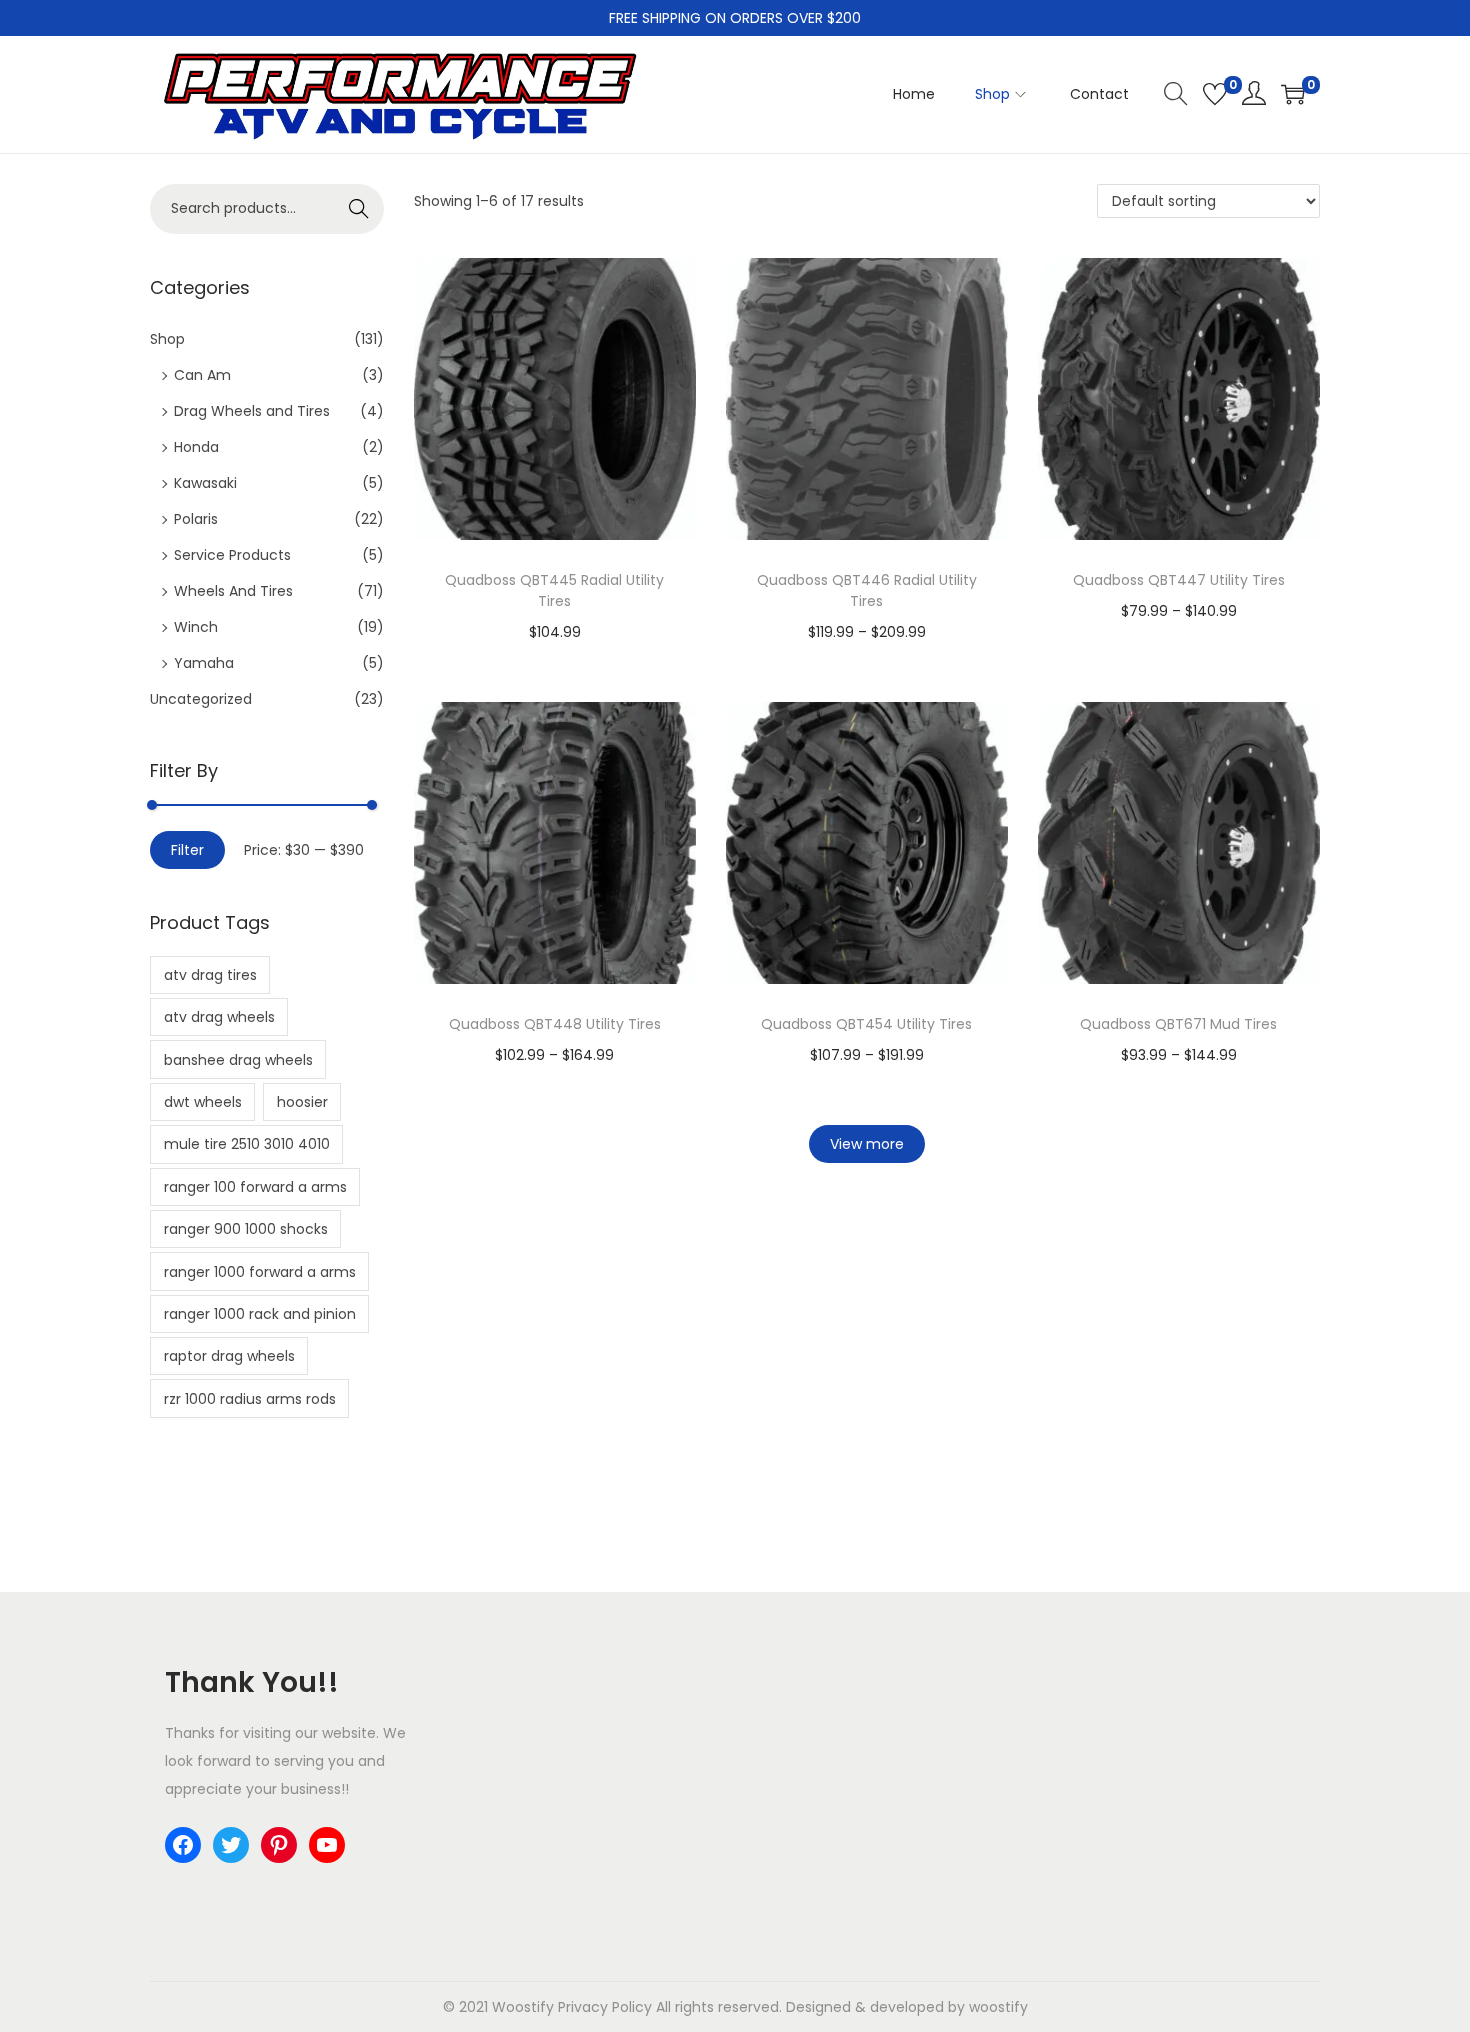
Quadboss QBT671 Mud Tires (1178, 1024)
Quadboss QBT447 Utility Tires (1179, 580)
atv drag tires (210, 975)
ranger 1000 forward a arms (260, 1272)
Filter (187, 850)
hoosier (302, 1102)
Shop (167, 339)
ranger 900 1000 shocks (246, 1229)
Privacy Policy (605, 2007)
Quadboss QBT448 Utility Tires (555, 1024)
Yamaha (204, 663)
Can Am (202, 375)
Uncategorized (201, 699)
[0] (1215, 94)
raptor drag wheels (229, 1356)
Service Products (232, 555)
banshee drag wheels (238, 1060)
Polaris (196, 519)
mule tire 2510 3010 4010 (247, 1144)
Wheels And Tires (233, 591)
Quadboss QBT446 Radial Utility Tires (867, 590)
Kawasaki (205, 483)
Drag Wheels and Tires (252, 411)
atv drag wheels (219, 1017)
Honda (196, 447)
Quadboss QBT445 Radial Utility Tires (554, 590)
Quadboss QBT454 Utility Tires (866, 1024)
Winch (196, 627)
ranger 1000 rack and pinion (260, 1314)
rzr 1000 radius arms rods (250, 1399)
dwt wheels (203, 1102)
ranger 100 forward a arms (255, 1187)
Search (359, 209)
